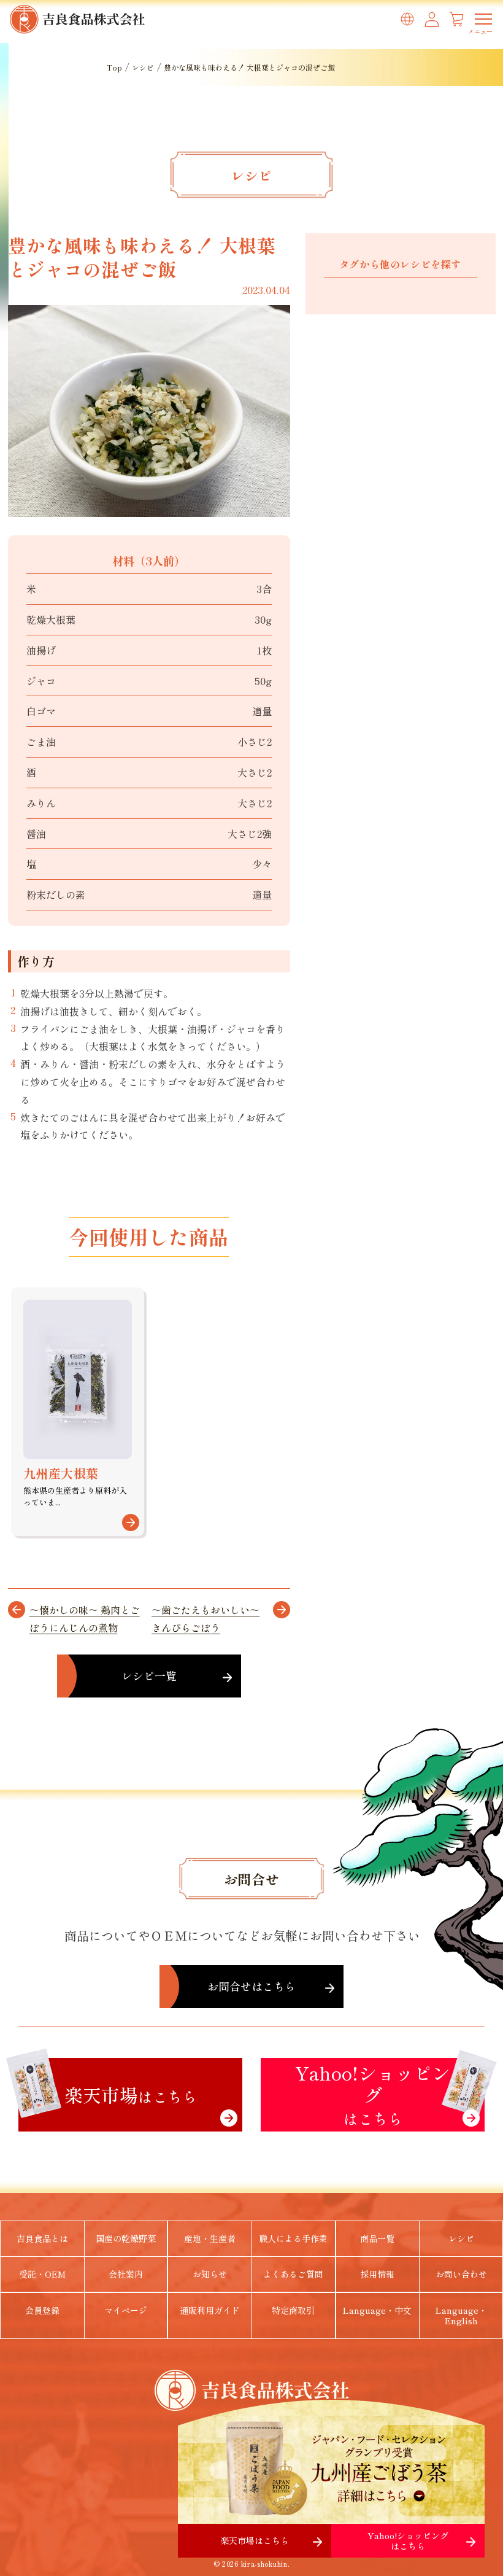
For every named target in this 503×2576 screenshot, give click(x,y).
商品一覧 (377, 2238)
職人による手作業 (293, 2238)
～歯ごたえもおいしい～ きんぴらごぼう (205, 1619)
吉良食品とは (42, 2238)
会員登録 (42, 2310)
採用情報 (377, 2274)
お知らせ (210, 2274)
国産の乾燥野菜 (126, 2238)
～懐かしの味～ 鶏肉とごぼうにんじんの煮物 (85, 1619)
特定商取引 (293, 2310)
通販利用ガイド (210, 2310)
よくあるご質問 (293, 2274)
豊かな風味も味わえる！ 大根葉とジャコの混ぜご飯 (249, 67)
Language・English (461, 2315)
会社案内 (126, 2274)
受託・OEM (42, 2274)
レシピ (143, 67)
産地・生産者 (210, 2238)
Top (114, 67)
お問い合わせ (461, 2274)
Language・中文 (377, 2310)
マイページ (126, 2310)
